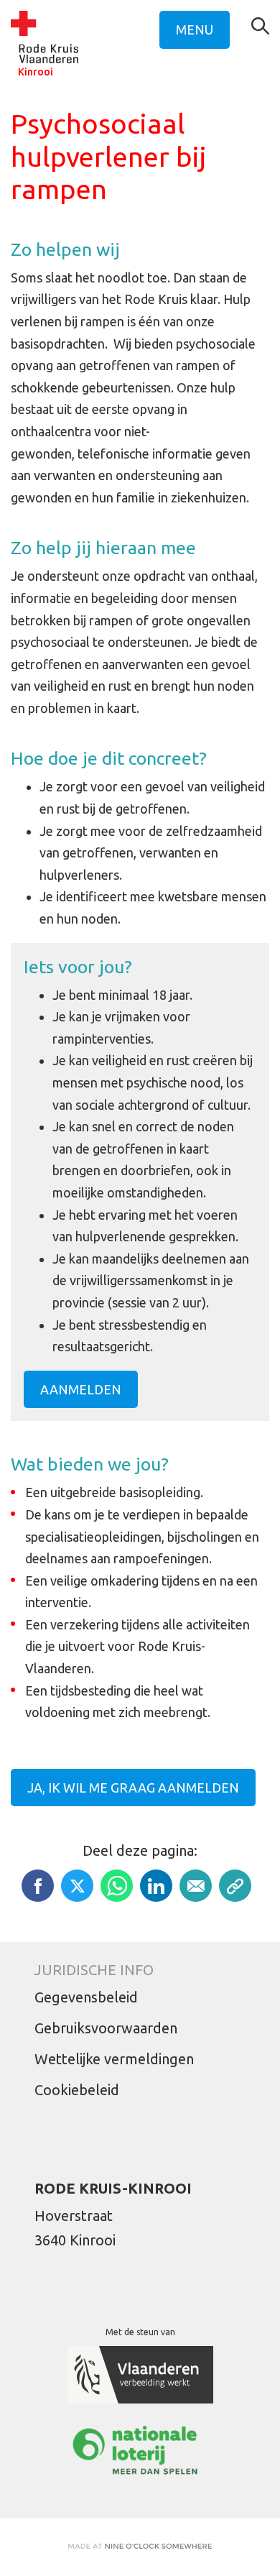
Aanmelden (81, 1389)
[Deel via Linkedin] (156, 1886)
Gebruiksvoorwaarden (106, 2028)
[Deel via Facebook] (38, 1886)
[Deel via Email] (196, 1886)
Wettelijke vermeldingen (114, 2059)
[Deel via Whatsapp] (117, 1886)
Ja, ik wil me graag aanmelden (133, 1788)
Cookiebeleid (77, 2090)
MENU (195, 29)
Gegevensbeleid (86, 1997)
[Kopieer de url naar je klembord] (235, 1886)
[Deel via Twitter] (77, 1886)
